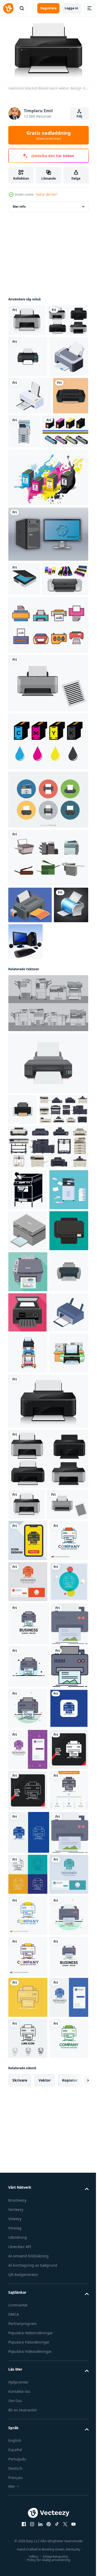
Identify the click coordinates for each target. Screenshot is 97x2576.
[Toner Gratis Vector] (31, 720)
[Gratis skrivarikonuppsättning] (48, 767)
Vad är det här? (47, 194)
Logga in (71, 8)
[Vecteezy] (8, 8)
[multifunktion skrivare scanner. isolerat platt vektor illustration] (28, 1403)
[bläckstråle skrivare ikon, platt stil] (23, 1251)
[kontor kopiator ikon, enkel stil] (28, 1362)
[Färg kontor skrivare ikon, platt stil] (28, 1526)
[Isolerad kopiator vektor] (48, 999)
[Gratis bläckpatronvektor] (48, 883)
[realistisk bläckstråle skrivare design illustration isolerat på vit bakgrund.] (48, 1205)
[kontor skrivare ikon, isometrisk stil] (28, 1444)
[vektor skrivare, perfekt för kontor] (26, 503)
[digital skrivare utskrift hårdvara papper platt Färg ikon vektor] (29, 2114)
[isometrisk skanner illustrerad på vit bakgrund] (24, 686)
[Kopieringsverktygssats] (48, 1145)
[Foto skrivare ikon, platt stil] (28, 1567)
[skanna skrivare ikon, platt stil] (27, 1608)
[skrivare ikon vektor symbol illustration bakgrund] (28, 386)
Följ (79, 116)
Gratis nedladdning (48, 135)
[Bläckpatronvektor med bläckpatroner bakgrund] (48, 585)
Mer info (19, 204)
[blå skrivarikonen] (25, 1083)
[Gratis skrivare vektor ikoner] (48, 941)
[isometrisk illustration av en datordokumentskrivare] (30, 466)
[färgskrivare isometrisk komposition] (30, 1047)
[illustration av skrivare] (28, 1689)
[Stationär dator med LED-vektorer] (48, 642)
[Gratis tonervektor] (31, 539)
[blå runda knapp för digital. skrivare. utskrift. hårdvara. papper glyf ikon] (28, 2284)
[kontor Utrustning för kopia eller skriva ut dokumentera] (28, 1648)
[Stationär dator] (62, 1083)
